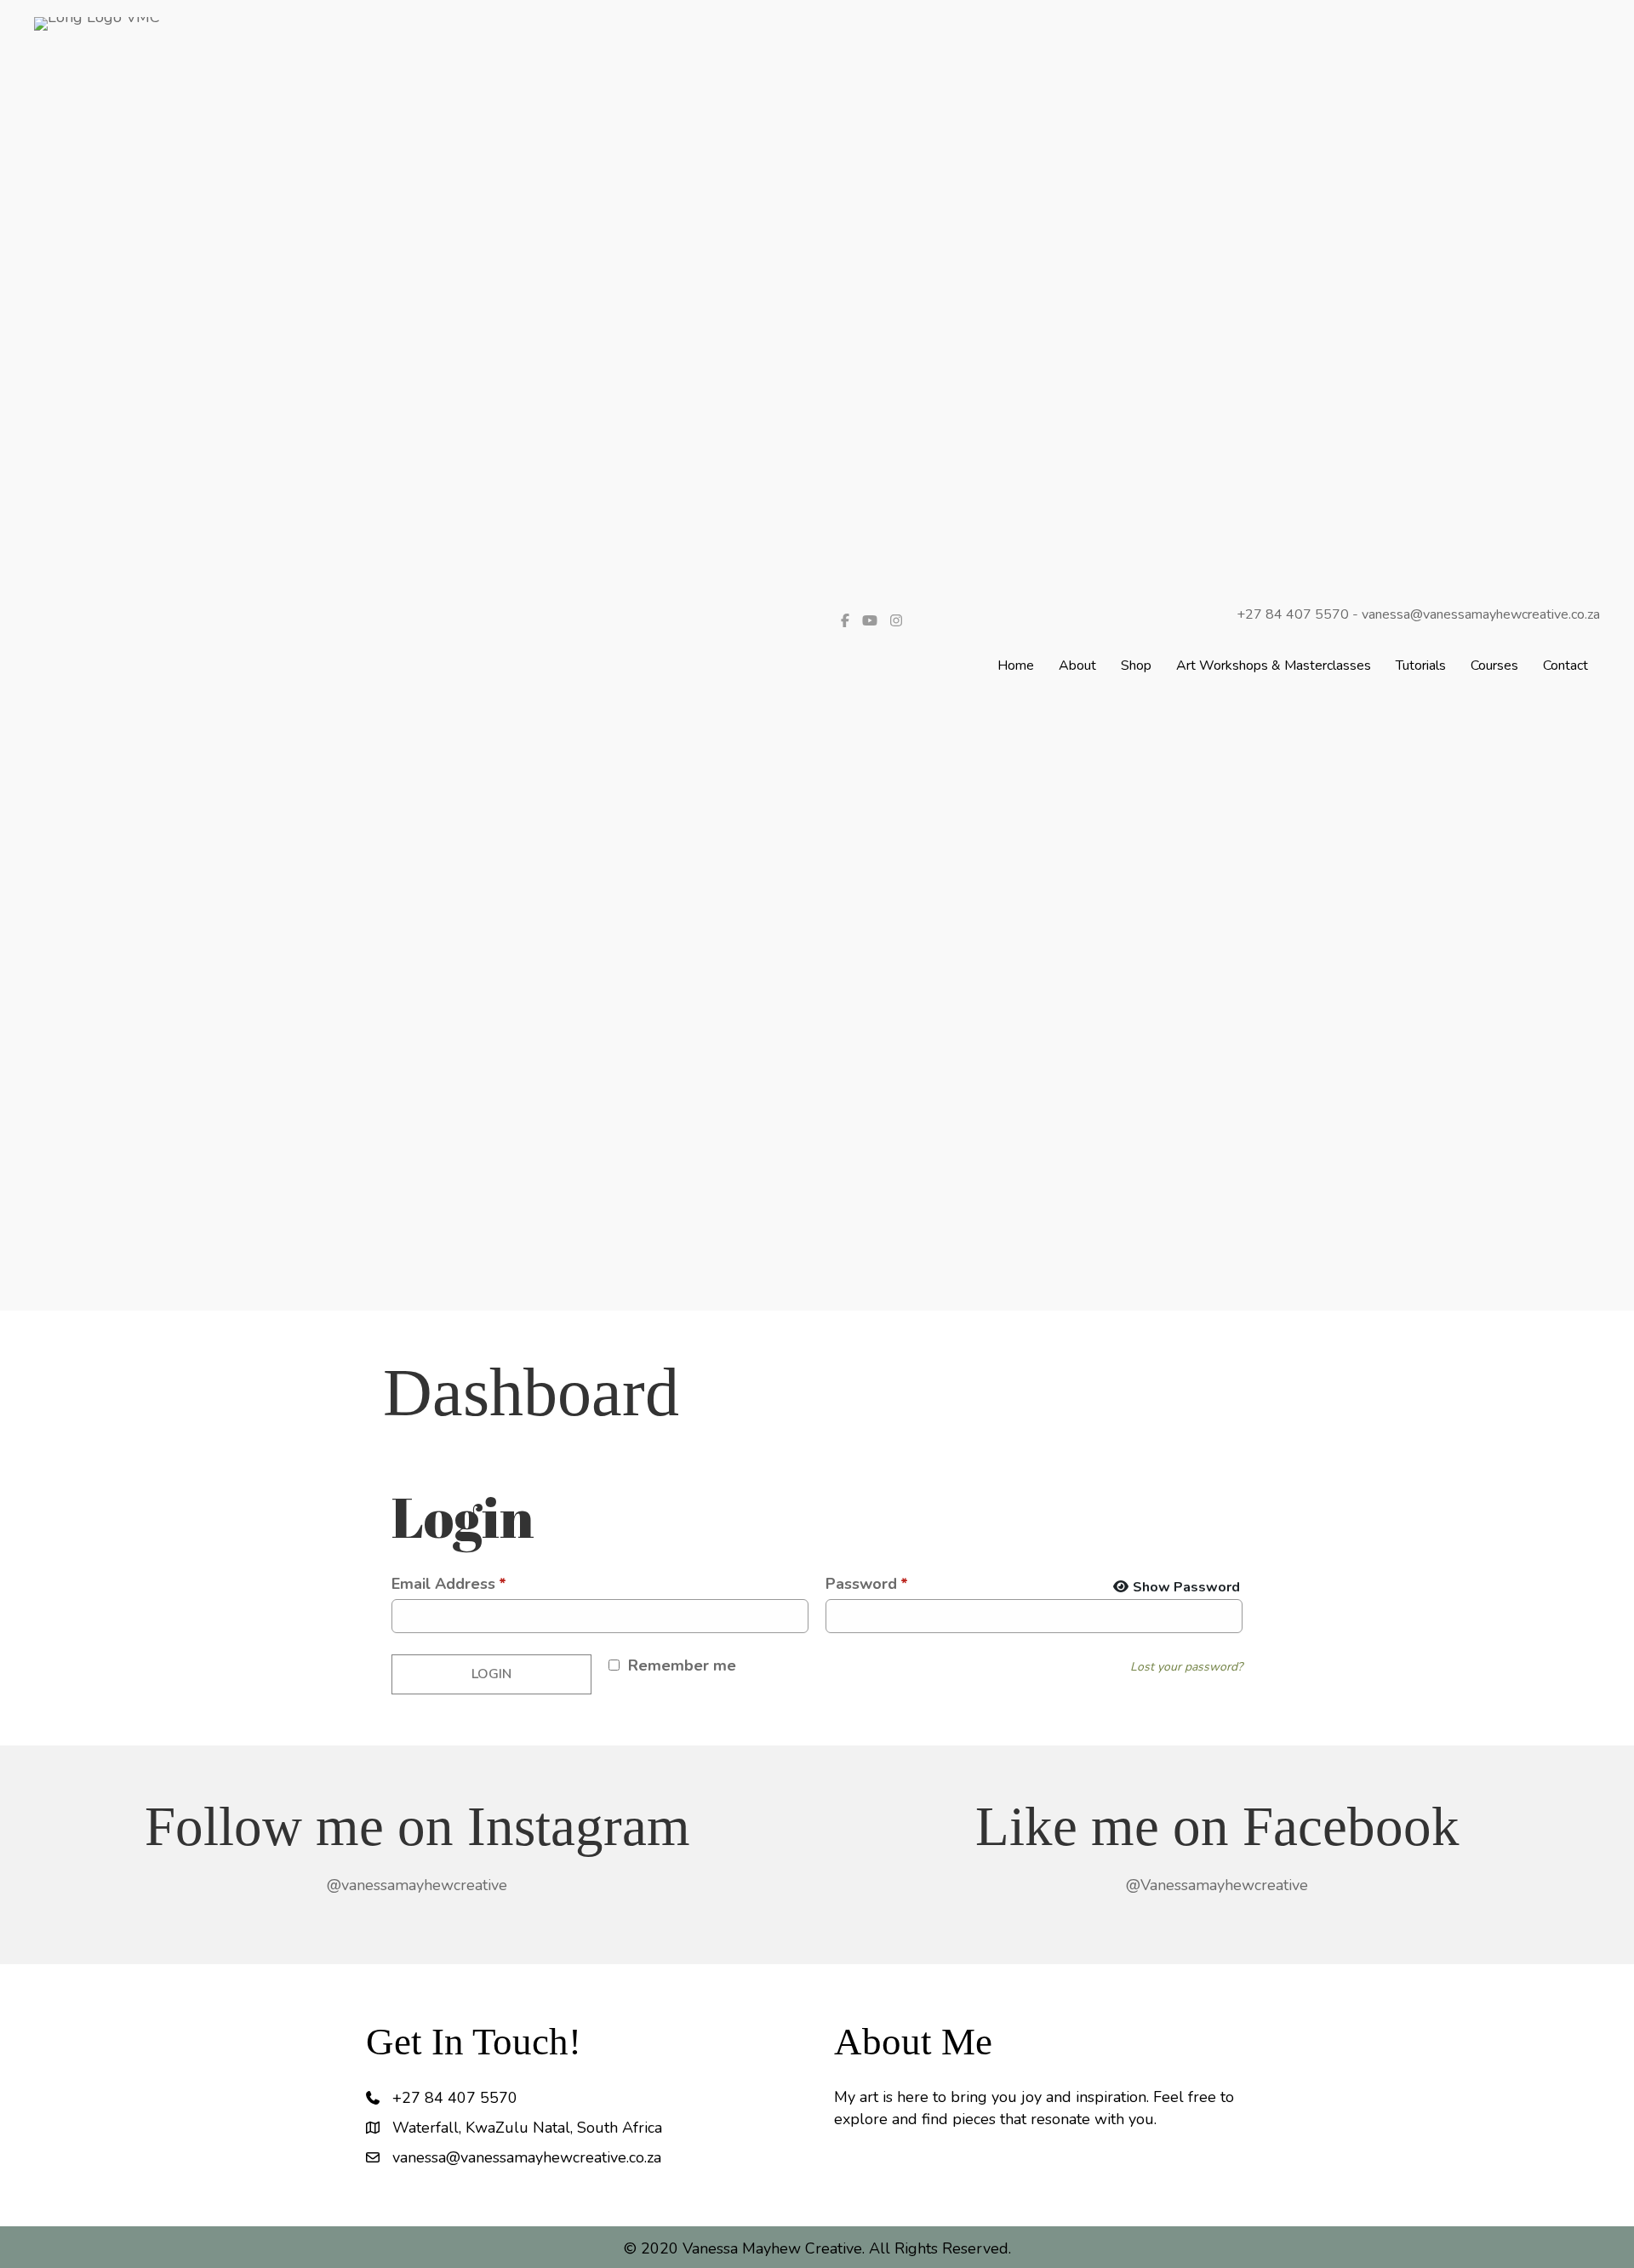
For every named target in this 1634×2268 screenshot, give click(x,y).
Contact (1565, 666)
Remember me (682, 1665)
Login (491, 1674)
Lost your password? (1186, 1667)
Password (867, 1584)
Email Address (449, 1584)
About (1077, 666)
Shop (1136, 666)
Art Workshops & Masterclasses (1274, 666)
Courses (1494, 666)
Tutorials (1421, 666)
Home (1016, 666)
